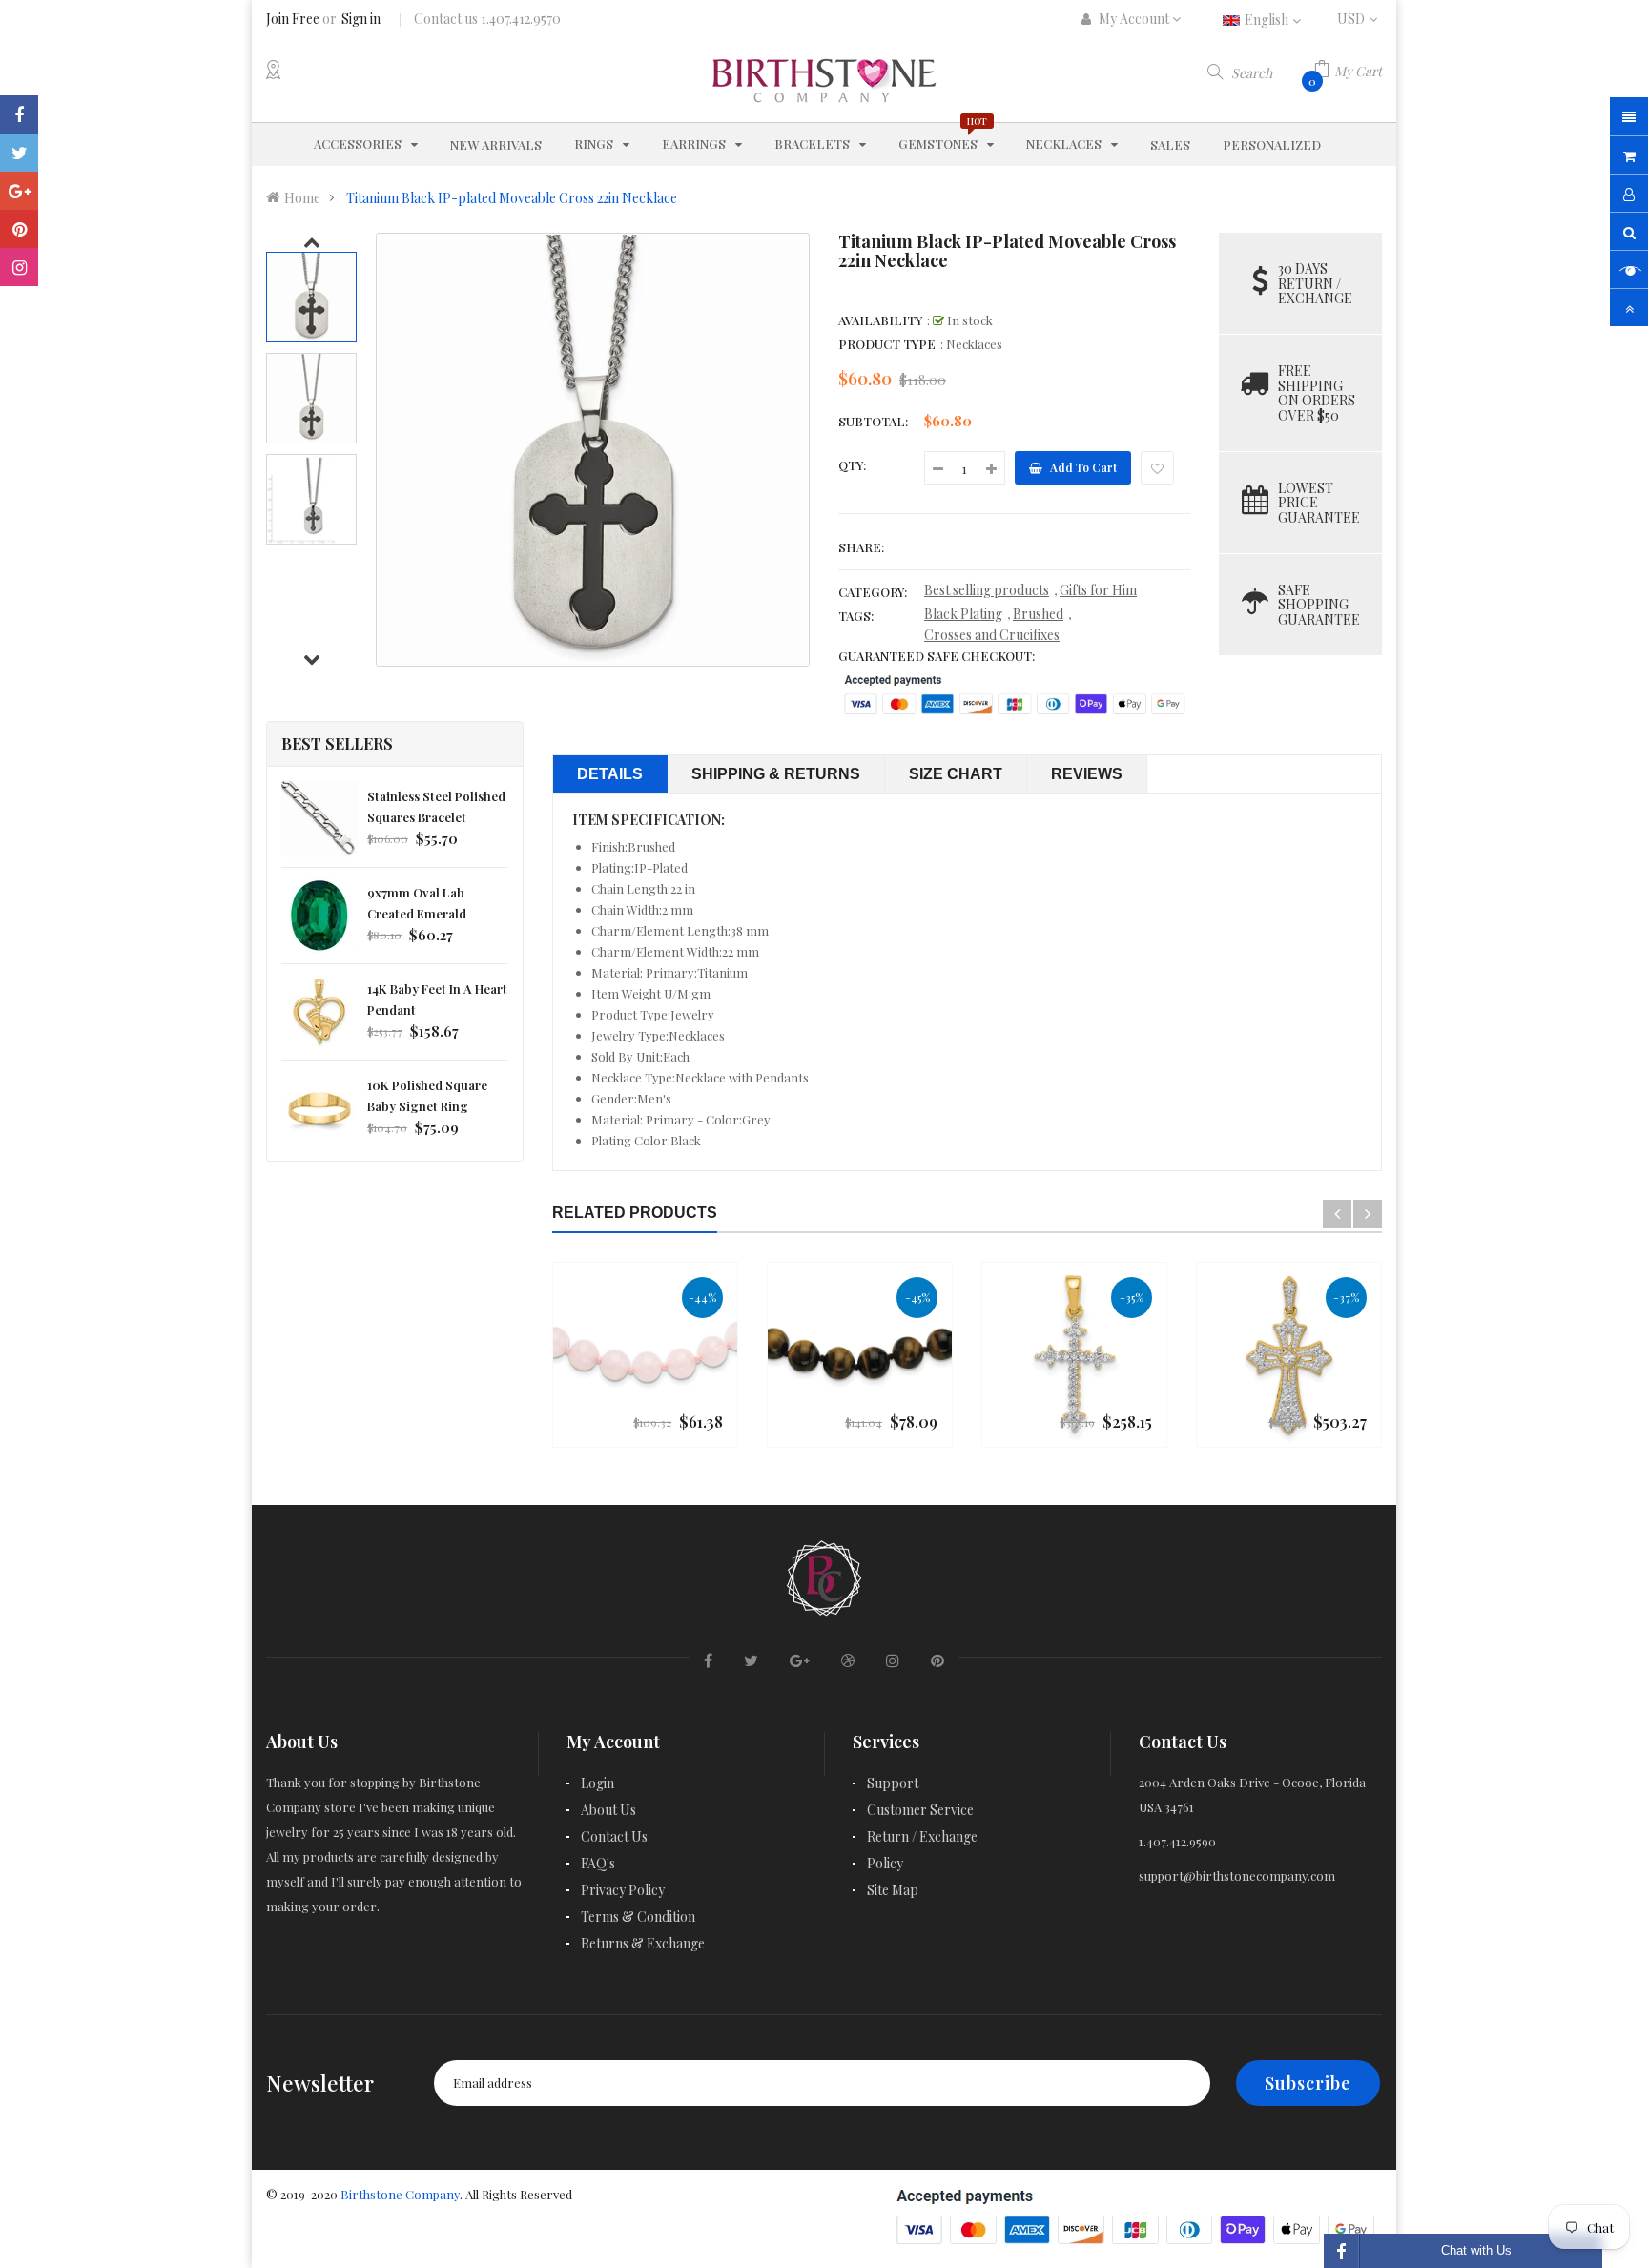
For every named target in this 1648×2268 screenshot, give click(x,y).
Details (610, 774)
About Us (608, 1810)
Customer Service (920, 1810)
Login (597, 1783)
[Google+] (19, 191)
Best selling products (987, 590)
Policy (885, 1863)
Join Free (293, 19)
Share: (861, 547)
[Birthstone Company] (824, 1575)
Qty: (852, 465)
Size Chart (956, 774)
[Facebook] (19, 114)
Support (893, 1783)
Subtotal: (873, 421)
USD (1360, 19)
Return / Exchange (922, 1836)
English (1268, 20)
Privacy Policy (623, 1890)
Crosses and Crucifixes (992, 635)
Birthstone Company (400, 2194)
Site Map (893, 1890)
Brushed (1038, 614)
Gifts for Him (1098, 590)
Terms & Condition (638, 1917)
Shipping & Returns (776, 774)
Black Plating (963, 614)
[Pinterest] (19, 229)
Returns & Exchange (643, 1943)
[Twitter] (19, 153)
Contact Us (614, 1836)
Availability (880, 320)
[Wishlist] (1157, 468)
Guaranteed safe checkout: (937, 656)
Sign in (361, 19)
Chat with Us (1476, 2250)
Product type (887, 344)
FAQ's (598, 1863)
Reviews (1087, 774)
